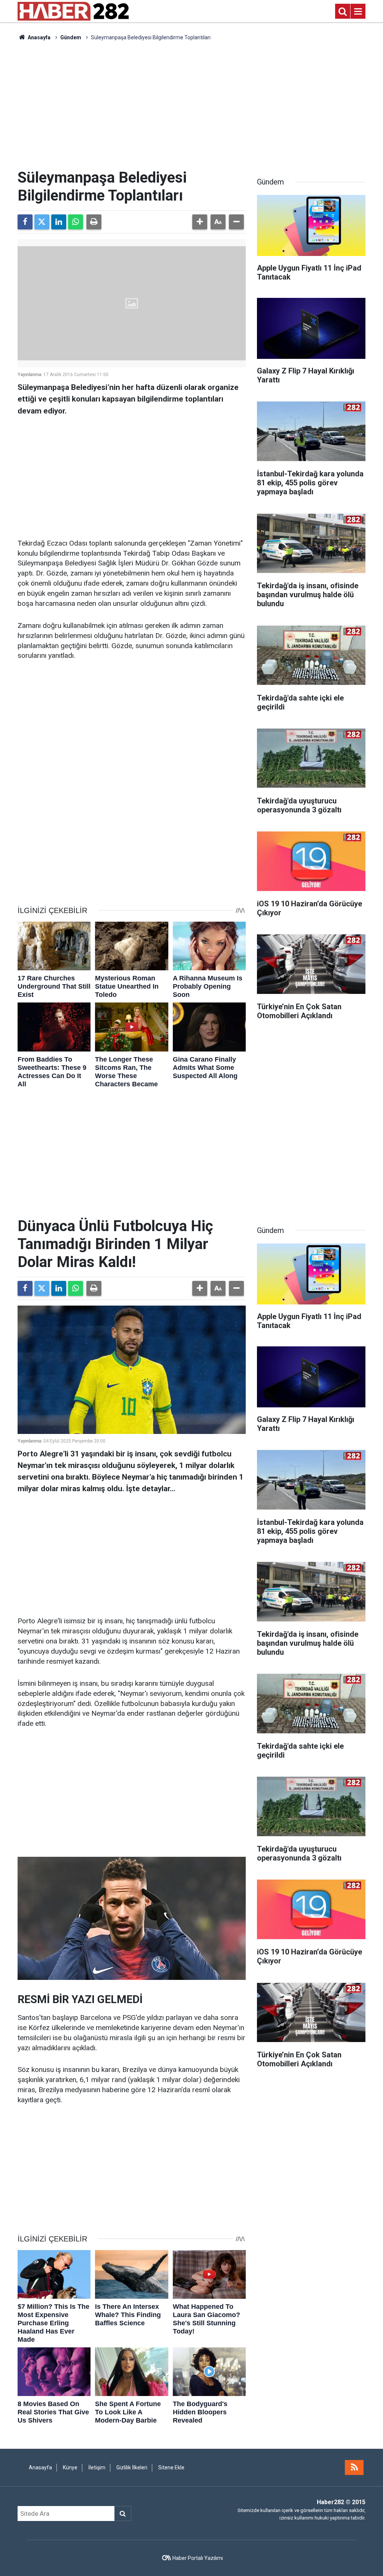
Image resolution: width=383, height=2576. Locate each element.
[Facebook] (25, 222)
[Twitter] (42, 222)
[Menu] (358, 12)
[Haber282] (73, 11)
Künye (70, 2467)
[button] (200, 222)
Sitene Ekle (171, 2467)
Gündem (71, 37)
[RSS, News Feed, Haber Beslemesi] (354, 2467)
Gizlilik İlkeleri (132, 2467)
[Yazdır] (94, 222)
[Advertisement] (191, 105)
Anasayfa (39, 37)
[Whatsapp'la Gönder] (76, 222)
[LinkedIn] (59, 222)
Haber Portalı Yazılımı (198, 2558)
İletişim (97, 2467)
